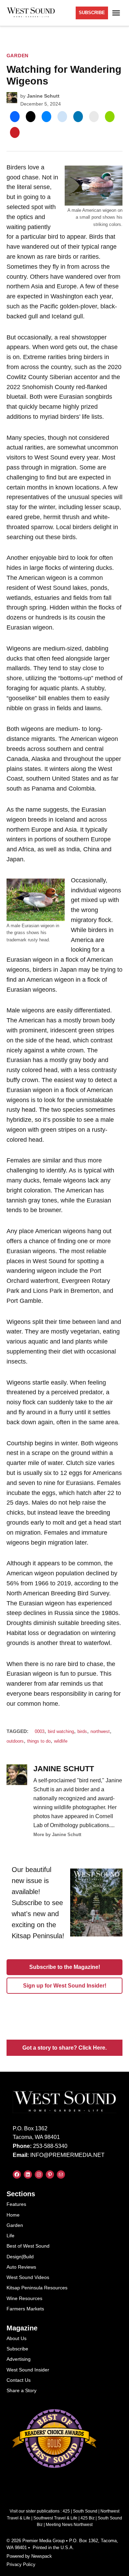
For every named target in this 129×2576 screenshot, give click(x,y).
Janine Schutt (43, 96)
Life (10, 2236)
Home (13, 2215)
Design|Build (20, 2257)
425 (66, 2511)
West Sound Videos (28, 2277)
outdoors (15, 1741)
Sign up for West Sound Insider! (65, 1986)
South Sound (85, 2511)
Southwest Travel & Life (55, 2518)
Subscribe (17, 2349)
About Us (17, 2338)
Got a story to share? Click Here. (64, 2048)
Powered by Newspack (29, 2556)
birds (82, 1732)
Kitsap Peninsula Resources (37, 2288)
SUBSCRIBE (92, 13)
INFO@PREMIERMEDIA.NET (67, 2155)
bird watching (61, 1732)
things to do (39, 1741)
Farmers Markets (25, 2309)
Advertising (19, 2359)
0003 (40, 1732)
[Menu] (117, 13)
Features (16, 2204)
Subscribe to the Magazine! (65, 1967)
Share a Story (21, 2390)
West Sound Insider (28, 2370)
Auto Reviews (21, 2267)
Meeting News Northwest (69, 2525)
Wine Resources (24, 2298)
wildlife (61, 1741)
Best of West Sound (28, 2246)
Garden (18, 56)
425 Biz (88, 2518)
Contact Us (19, 2380)
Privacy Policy (21, 2565)
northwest (100, 1732)
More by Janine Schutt (57, 1835)
